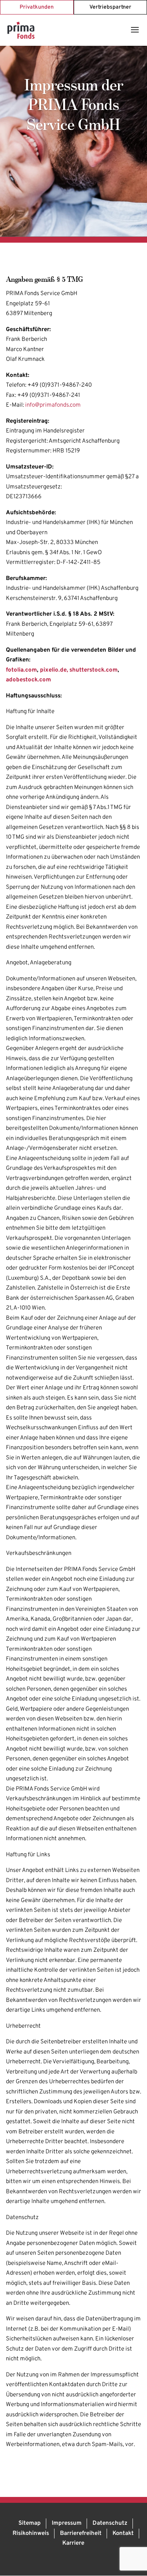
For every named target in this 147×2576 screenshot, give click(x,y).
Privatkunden (37, 7)
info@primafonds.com (53, 405)
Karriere (73, 2543)
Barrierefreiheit (81, 2534)
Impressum (67, 2523)
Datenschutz (110, 2523)
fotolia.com (21, 670)
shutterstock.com (93, 670)
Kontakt (123, 2534)
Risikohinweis (31, 2534)
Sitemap (30, 2523)
